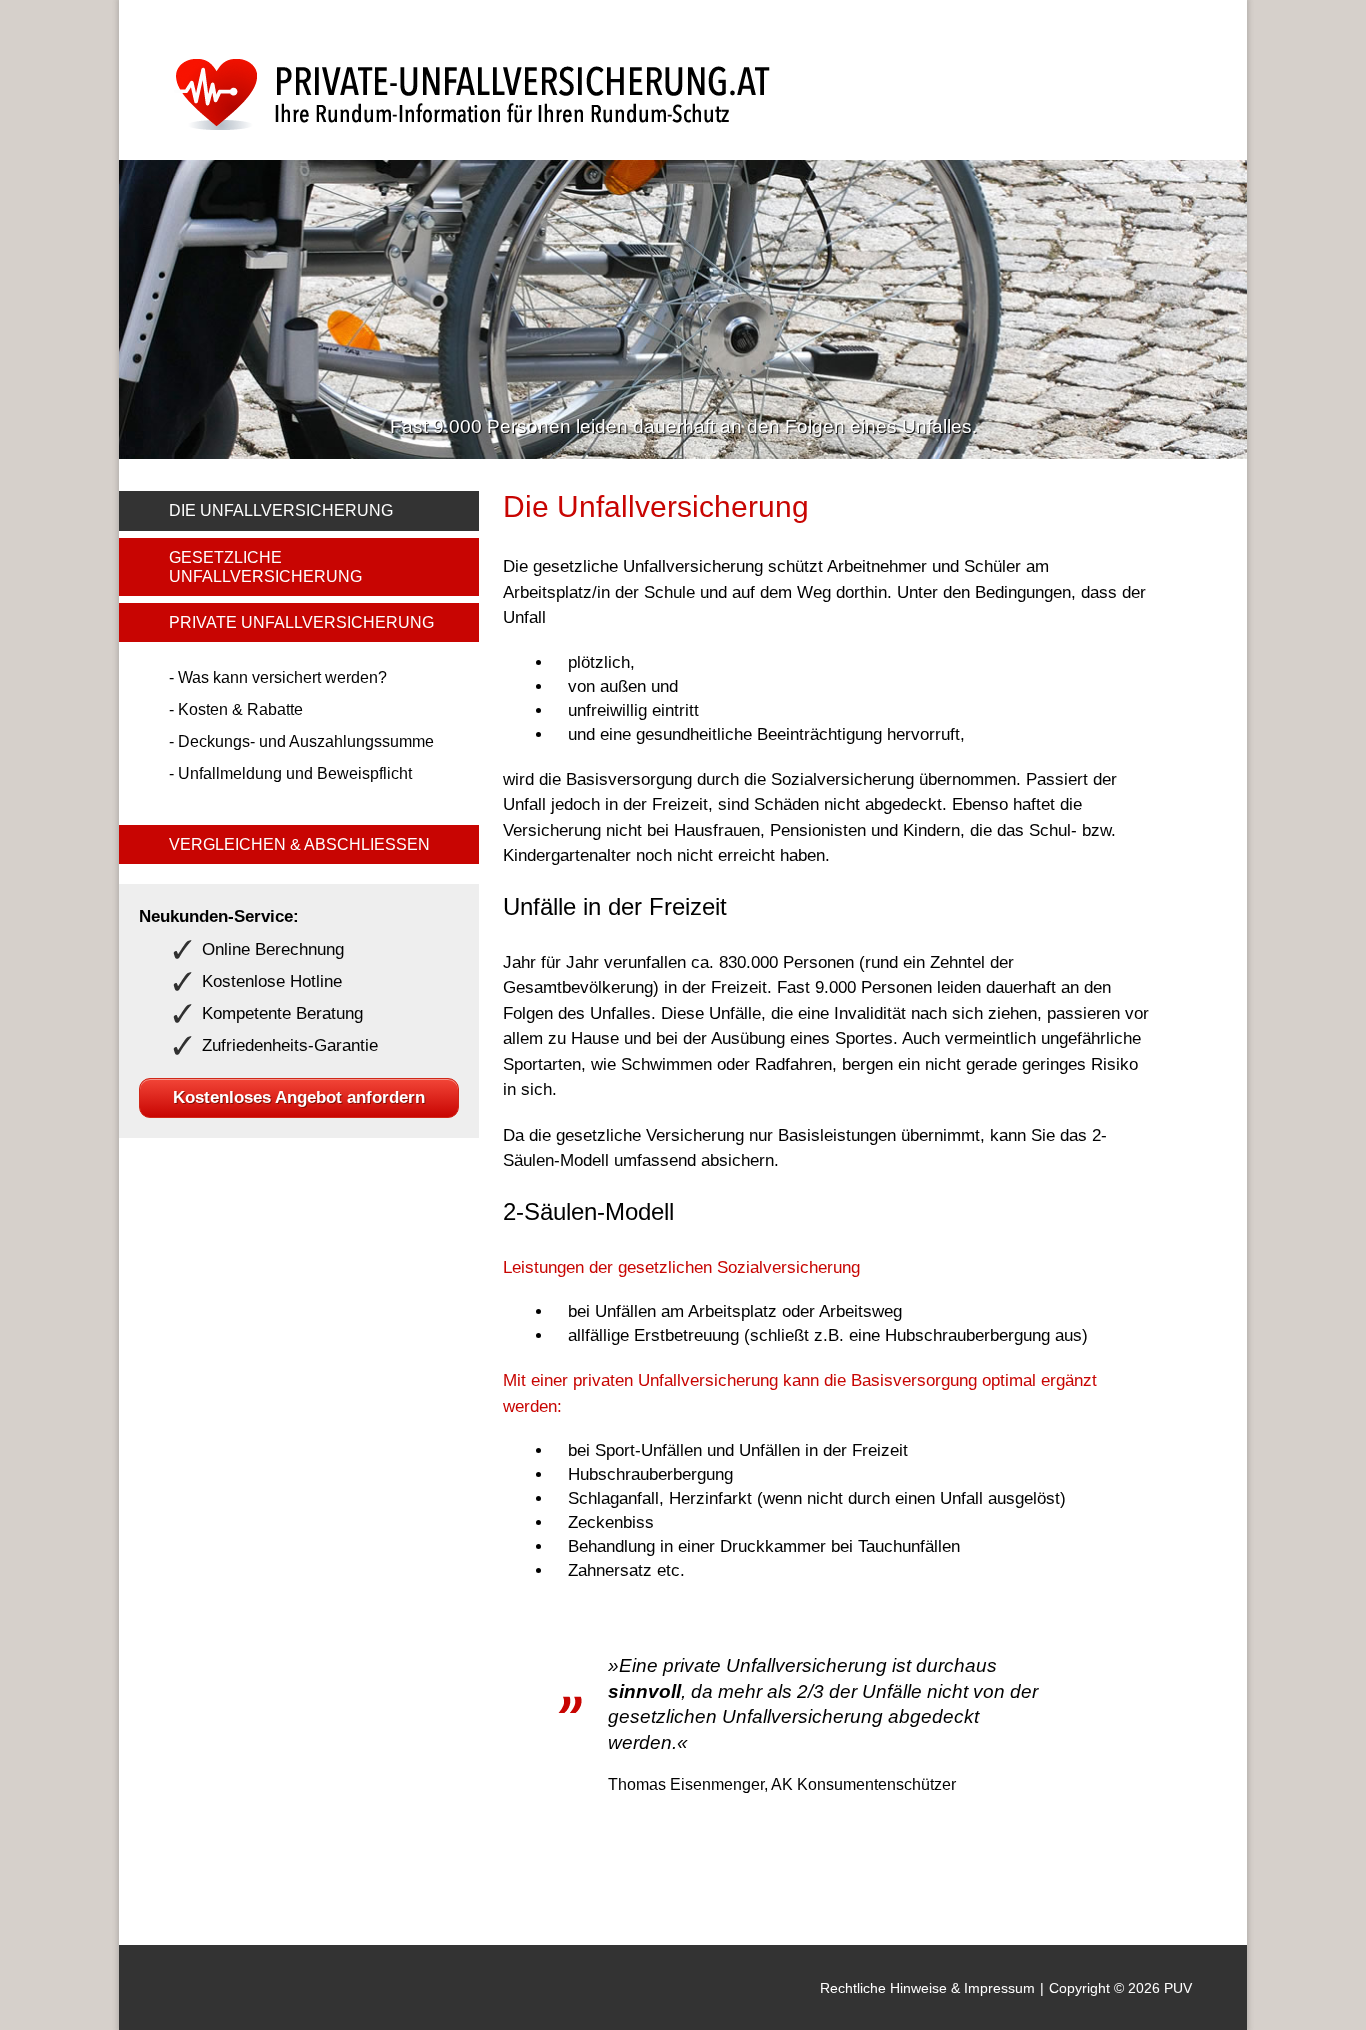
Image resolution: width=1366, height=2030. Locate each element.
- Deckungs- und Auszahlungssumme (301, 741)
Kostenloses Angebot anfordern (299, 1097)
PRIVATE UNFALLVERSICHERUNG (301, 622)
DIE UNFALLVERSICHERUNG (281, 510)
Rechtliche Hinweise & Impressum (927, 1988)
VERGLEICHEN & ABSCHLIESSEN (299, 844)
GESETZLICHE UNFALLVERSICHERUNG (265, 567)
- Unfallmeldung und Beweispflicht (290, 773)
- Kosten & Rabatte (236, 709)
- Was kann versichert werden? (278, 677)
